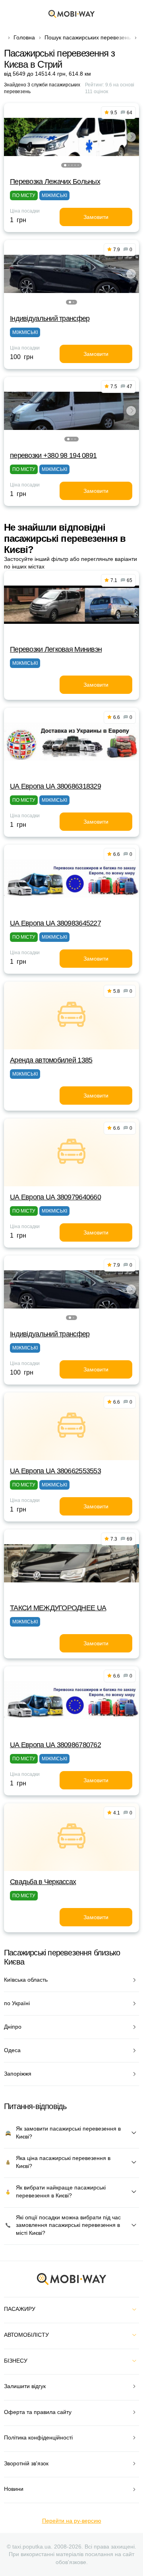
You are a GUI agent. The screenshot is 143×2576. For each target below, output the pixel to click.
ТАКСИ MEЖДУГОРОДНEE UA (58, 1608)
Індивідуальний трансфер (50, 318)
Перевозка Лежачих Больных (55, 182)
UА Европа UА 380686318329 (55, 786)
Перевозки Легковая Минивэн (56, 649)
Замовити (96, 217)
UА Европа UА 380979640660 (55, 1197)
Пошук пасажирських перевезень (88, 37)
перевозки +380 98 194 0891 (53, 455)
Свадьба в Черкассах (43, 1882)
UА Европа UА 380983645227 (55, 923)
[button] (65, 165)
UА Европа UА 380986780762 (55, 1745)
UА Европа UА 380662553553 (55, 1471)
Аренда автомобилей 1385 (51, 1060)
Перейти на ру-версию (72, 2521)
